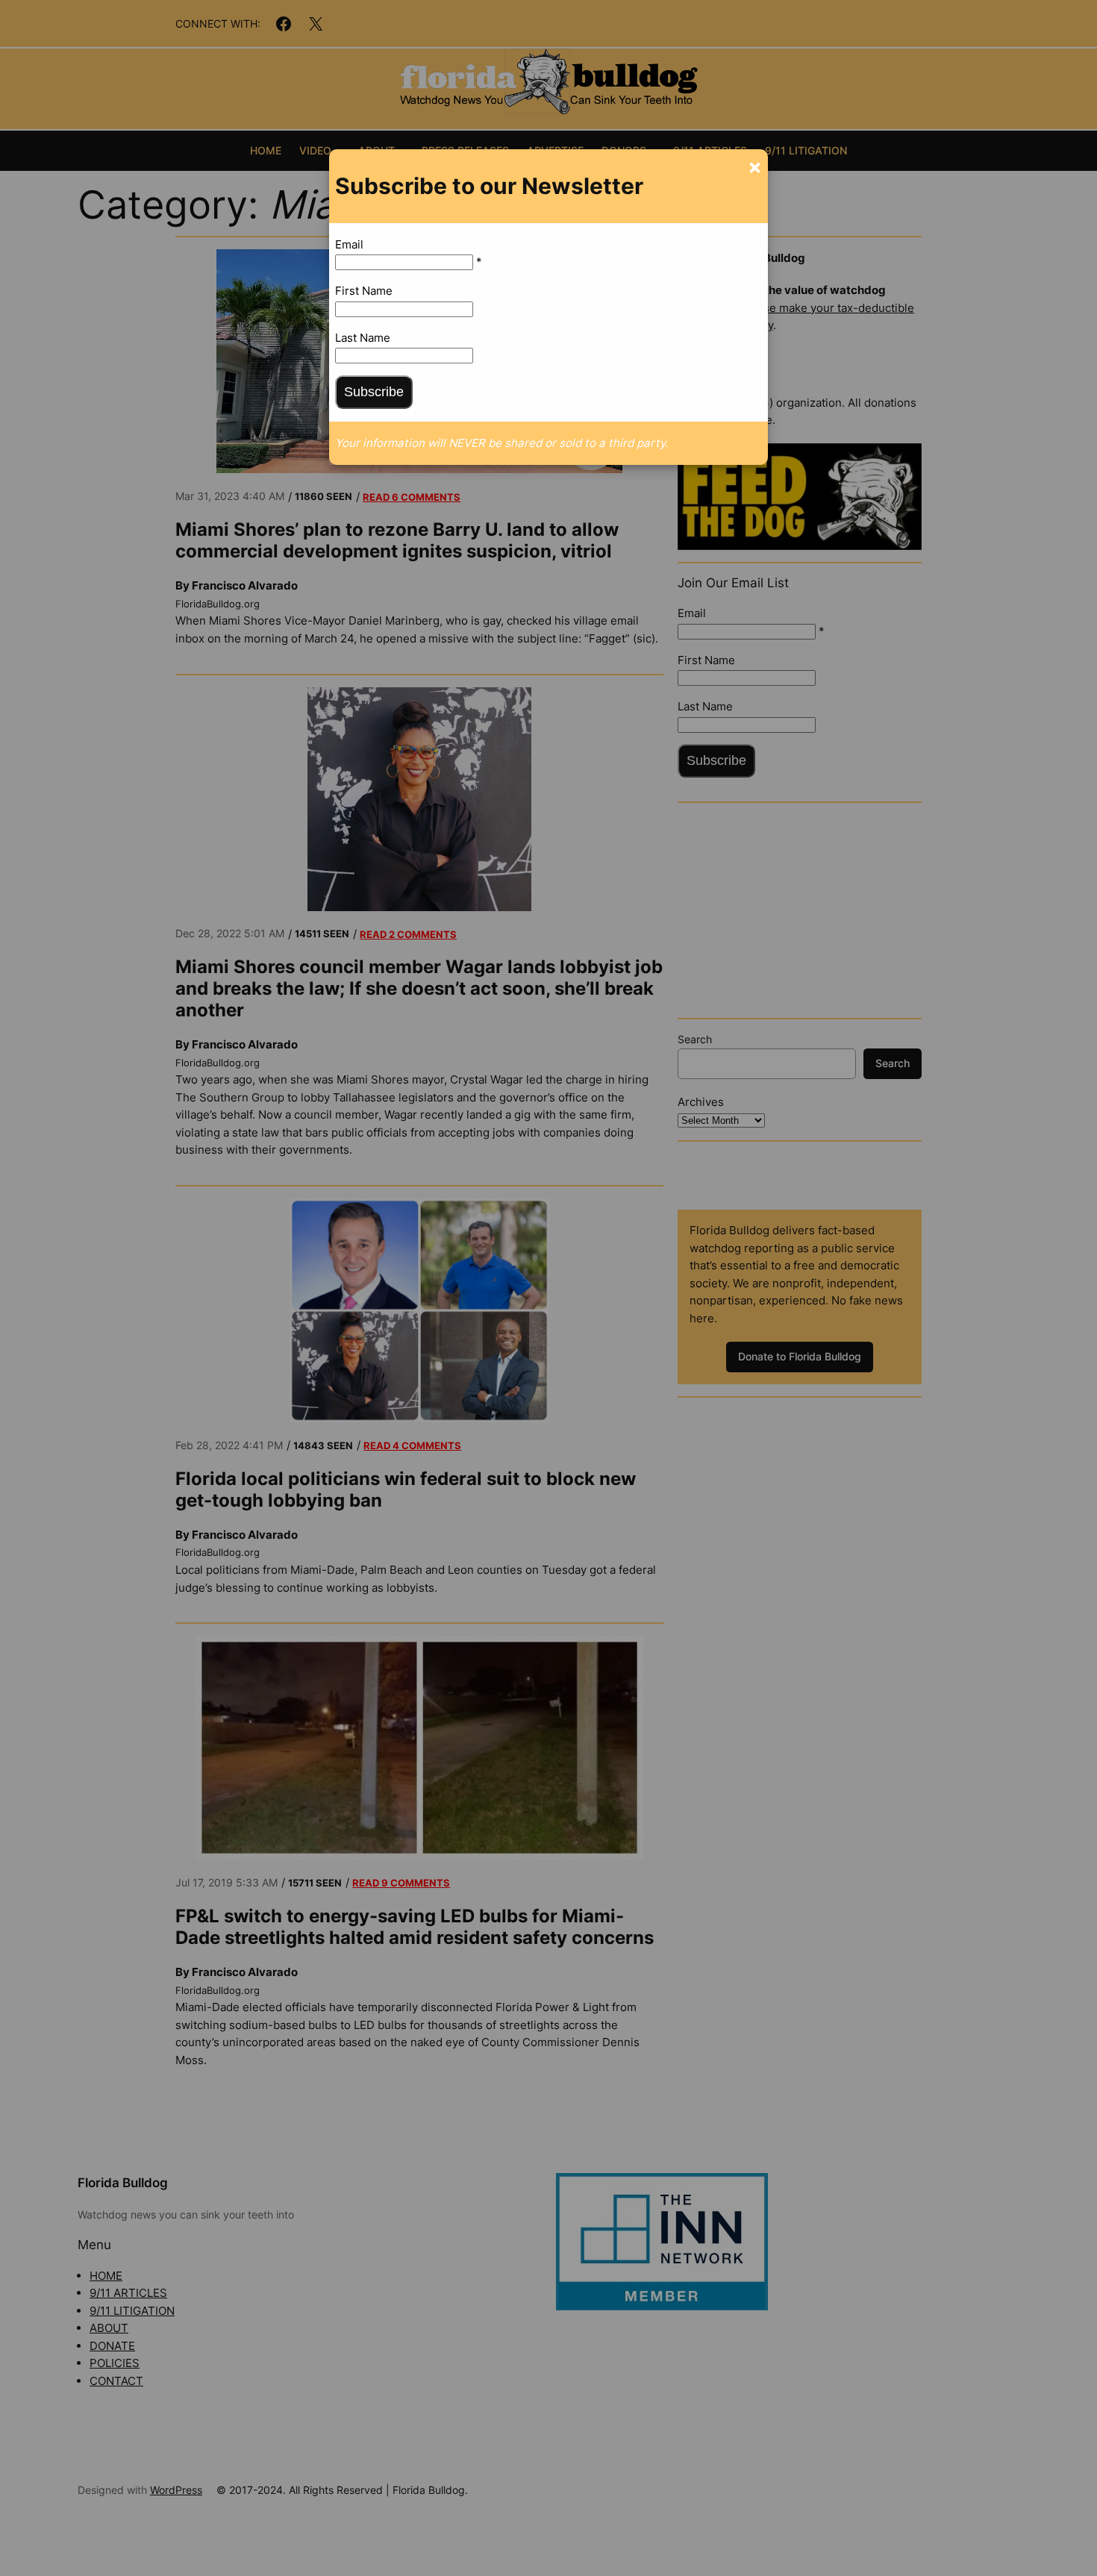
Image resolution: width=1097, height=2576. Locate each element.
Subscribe (374, 392)
